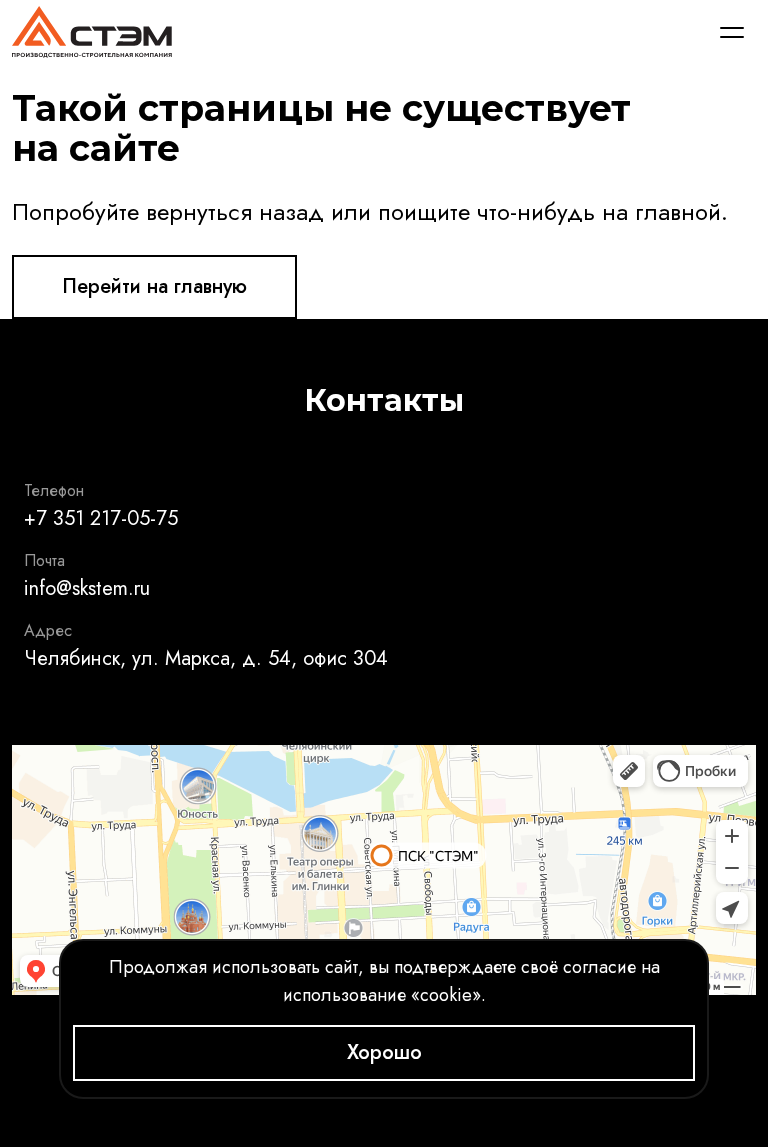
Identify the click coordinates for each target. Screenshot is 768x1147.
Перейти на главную (154, 286)
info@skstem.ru (87, 588)
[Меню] (732, 32)
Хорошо (384, 1052)
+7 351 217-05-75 (101, 518)
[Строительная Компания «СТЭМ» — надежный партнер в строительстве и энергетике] (92, 32)
